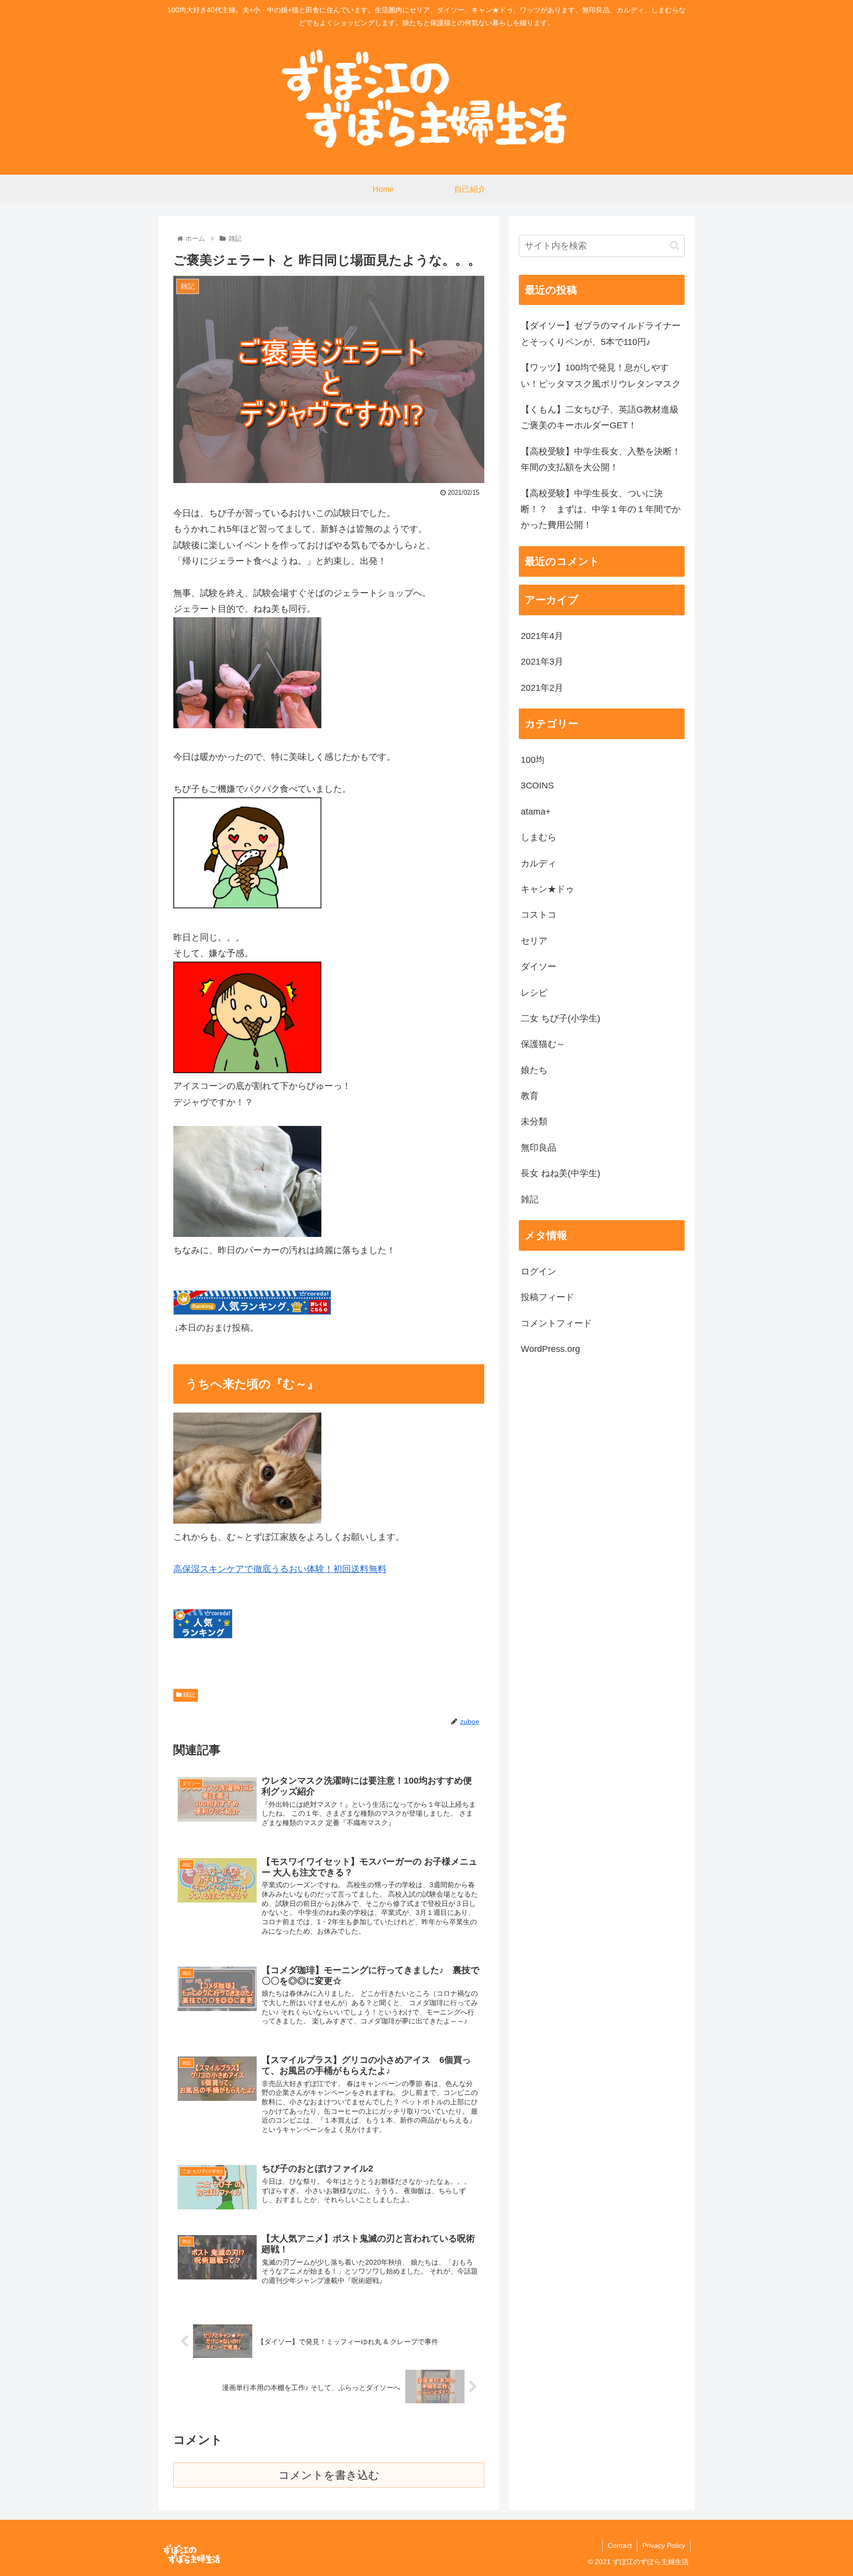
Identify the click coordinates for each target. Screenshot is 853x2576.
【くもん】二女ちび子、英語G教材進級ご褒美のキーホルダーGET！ (600, 417)
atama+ (536, 811)
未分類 (534, 1121)
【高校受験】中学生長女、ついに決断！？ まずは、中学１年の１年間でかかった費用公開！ (601, 509)
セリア (534, 940)
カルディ (539, 863)
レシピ (534, 992)
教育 (530, 1096)
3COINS (537, 785)
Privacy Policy (664, 2545)
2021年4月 (542, 636)
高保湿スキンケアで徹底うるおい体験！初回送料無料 (280, 1569)
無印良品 (539, 1148)
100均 (533, 760)
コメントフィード (556, 1323)
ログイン (539, 1271)
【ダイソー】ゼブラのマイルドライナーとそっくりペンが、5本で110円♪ (601, 334)
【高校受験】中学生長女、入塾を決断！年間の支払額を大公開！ (601, 459)
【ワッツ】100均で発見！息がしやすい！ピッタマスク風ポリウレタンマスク (601, 375)
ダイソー (539, 967)
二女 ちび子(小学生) (561, 1018)
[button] (675, 245)
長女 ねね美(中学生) (561, 1173)
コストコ (539, 915)
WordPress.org (550, 1349)
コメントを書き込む (329, 2475)
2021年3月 (542, 662)
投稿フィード (547, 1297)
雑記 (188, 1695)
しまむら (539, 837)
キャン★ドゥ (547, 889)
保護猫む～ (543, 1044)
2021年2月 (542, 687)
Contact (620, 2545)
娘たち (534, 1070)
